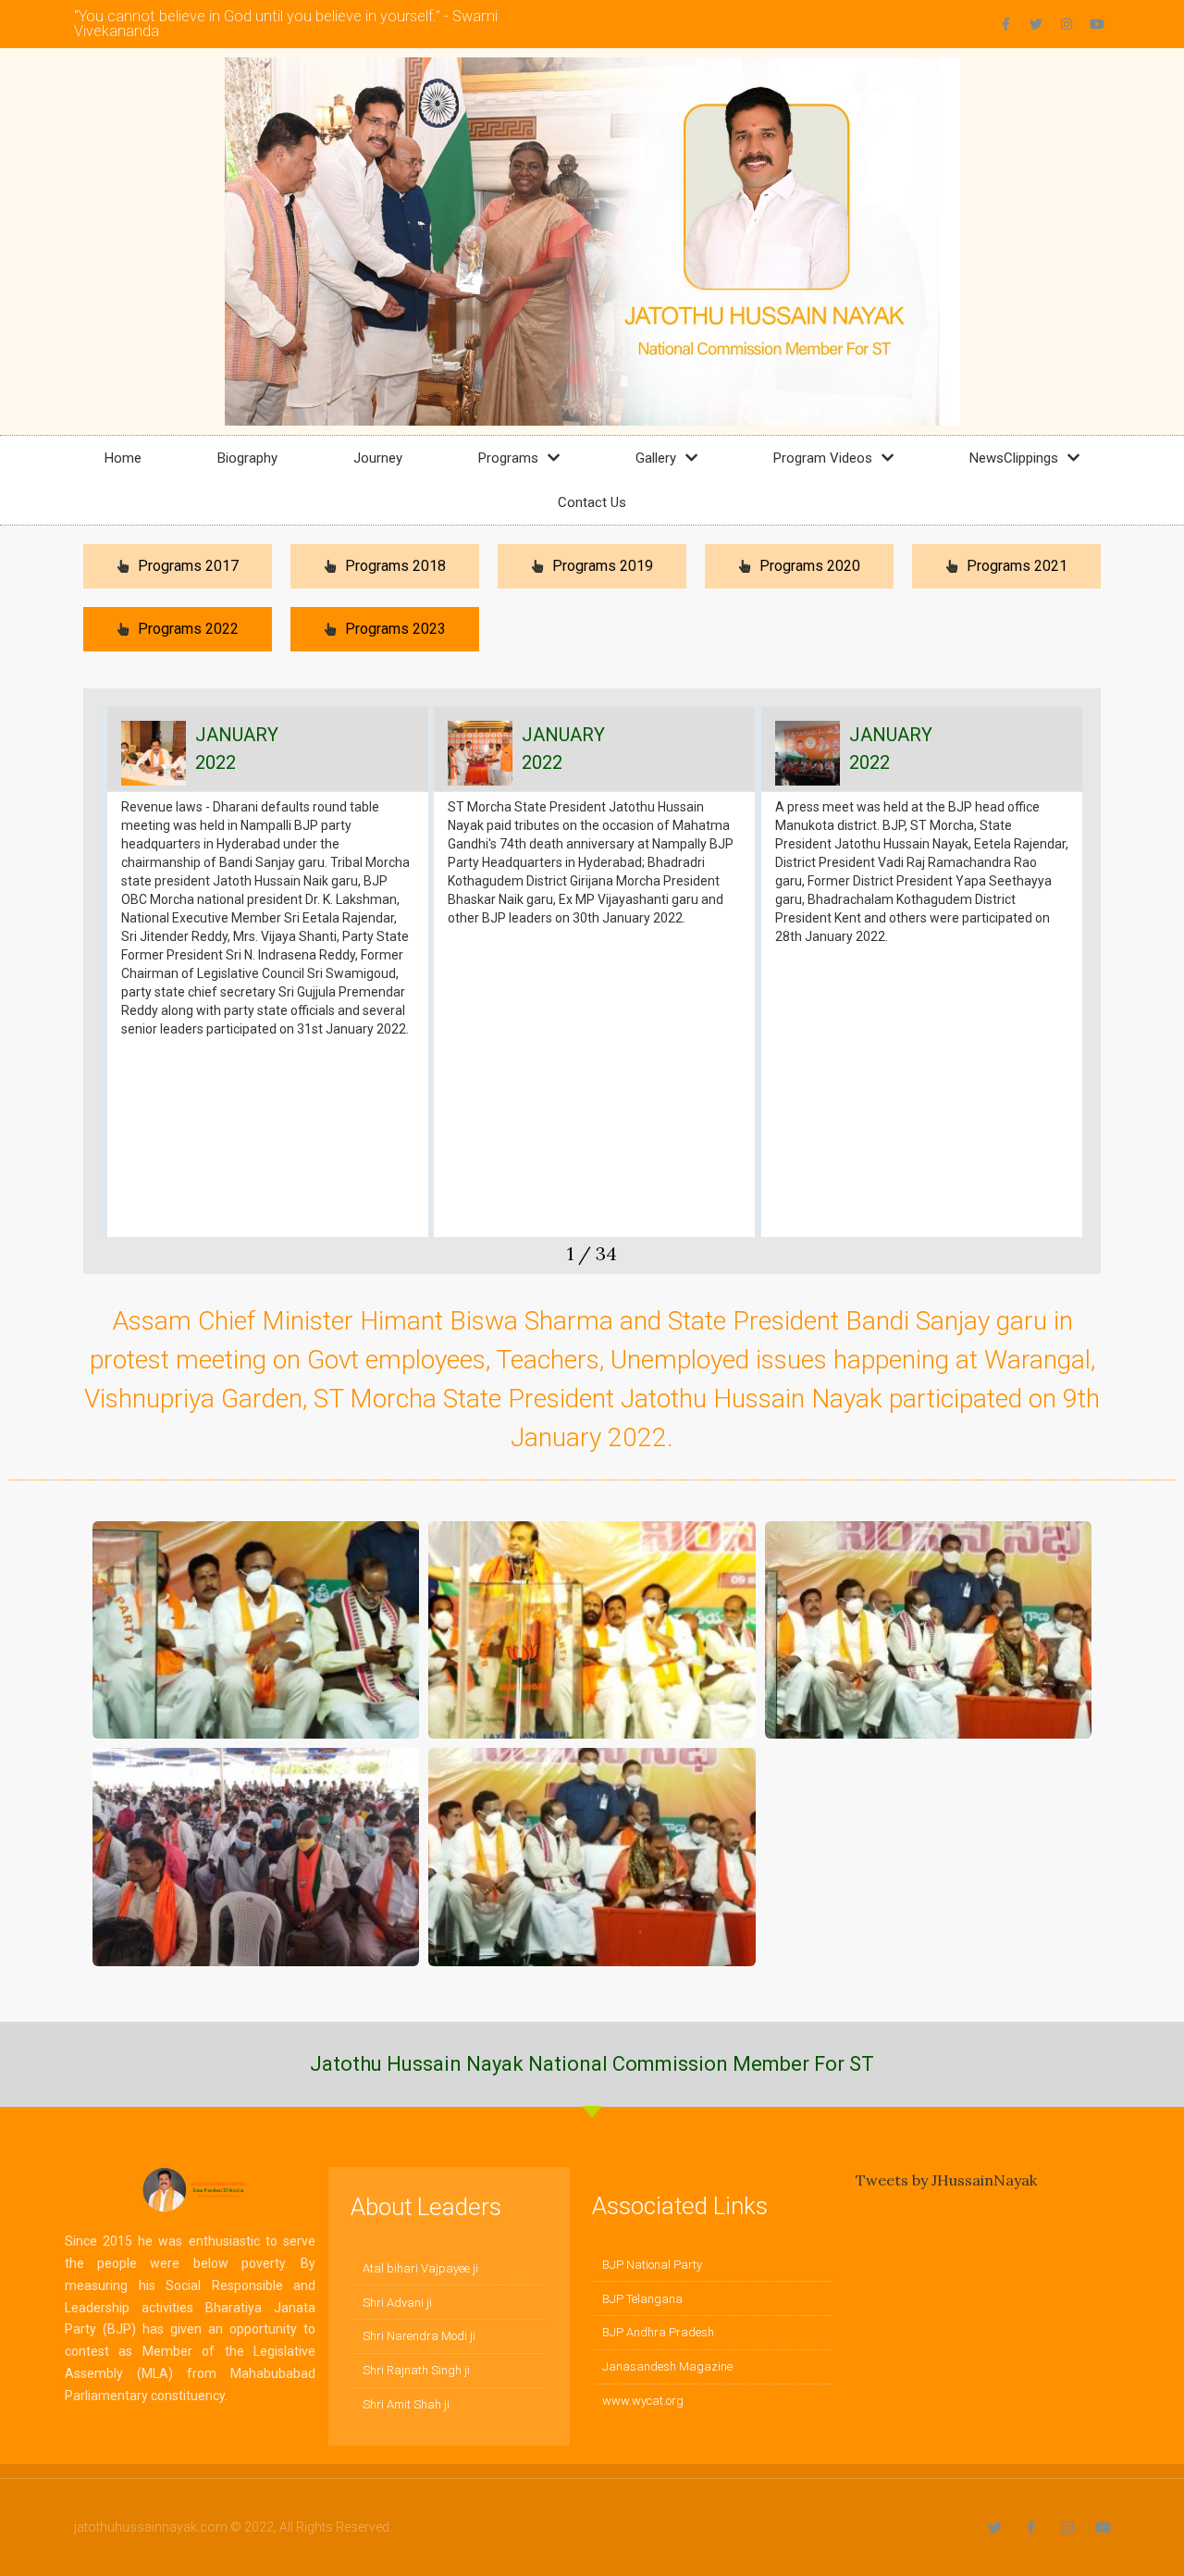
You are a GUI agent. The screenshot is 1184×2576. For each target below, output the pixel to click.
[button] (98, 990)
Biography (247, 458)
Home (123, 458)
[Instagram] (1067, 24)
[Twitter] (1036, 24)
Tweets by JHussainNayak (946, 2180)
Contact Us (592, 502)
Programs (508, 458)
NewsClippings (1014, 458)
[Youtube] (1097, 24)
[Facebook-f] (1005, 24)
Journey (378, 458)
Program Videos (823, 458)
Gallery (656, 458)
